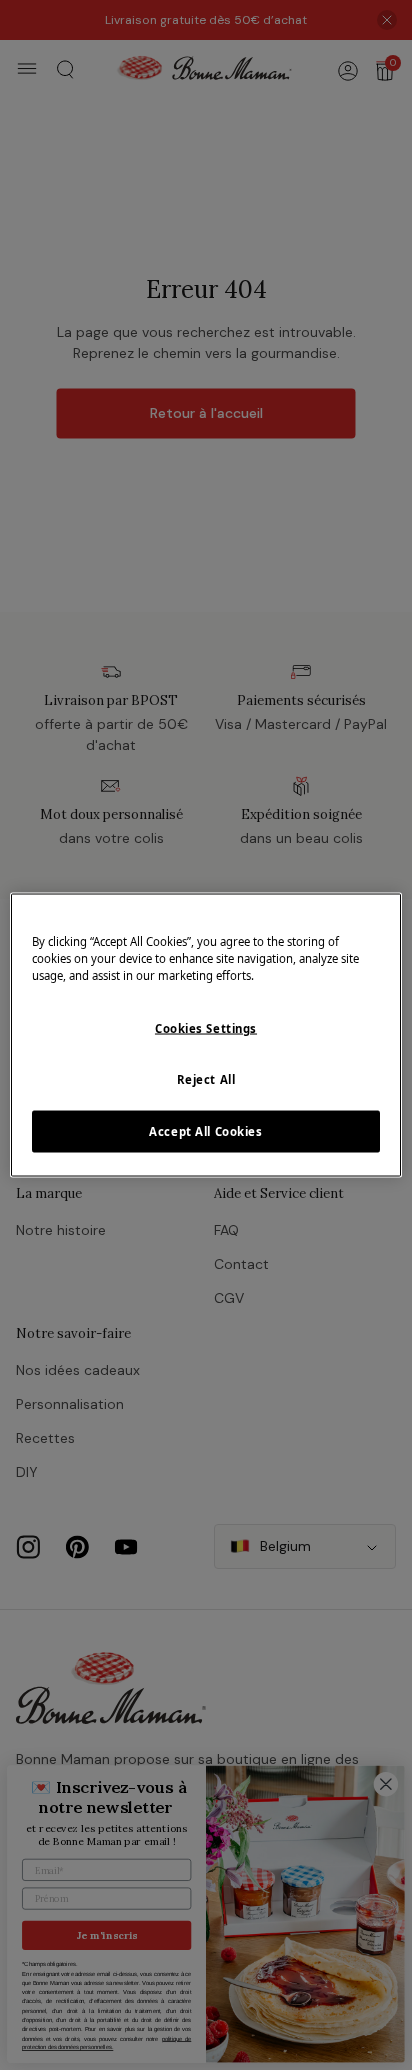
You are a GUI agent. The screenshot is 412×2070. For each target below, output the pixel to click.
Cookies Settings (206, 1028)
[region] (205, 1035)
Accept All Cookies (205, 1131)
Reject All (206, 1079)
